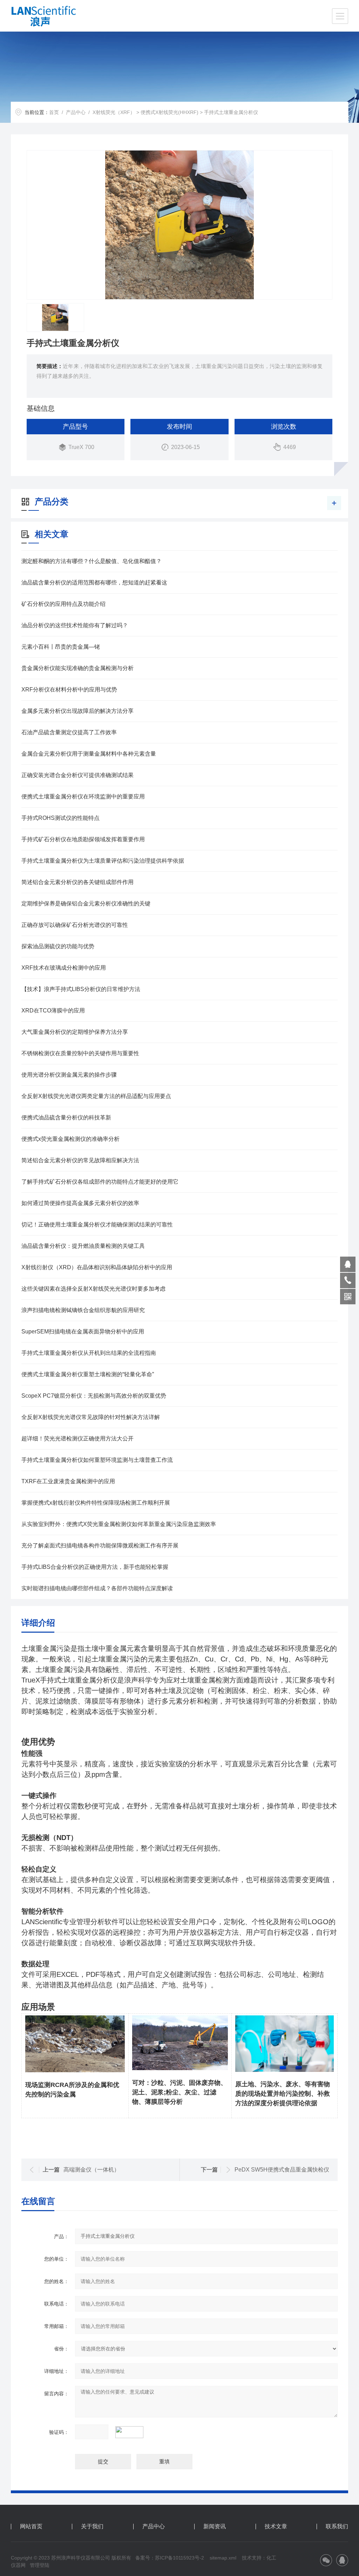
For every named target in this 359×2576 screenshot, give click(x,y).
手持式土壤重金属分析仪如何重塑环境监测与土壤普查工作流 (97, 1460)
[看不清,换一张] (133, 2432)
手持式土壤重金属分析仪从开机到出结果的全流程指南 (89, 1353)
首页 (54, 112)
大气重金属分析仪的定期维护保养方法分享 (75, 1032)
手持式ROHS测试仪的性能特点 (60, 818)
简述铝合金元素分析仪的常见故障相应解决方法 (80, 1160)
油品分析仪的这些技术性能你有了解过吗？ (75, 625)
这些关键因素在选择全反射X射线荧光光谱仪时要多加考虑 (93, 1289)
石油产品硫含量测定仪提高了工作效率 (69, 732)
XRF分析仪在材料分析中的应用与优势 (69, 690)
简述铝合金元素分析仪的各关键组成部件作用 (77, 882)
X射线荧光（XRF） (114, 112)
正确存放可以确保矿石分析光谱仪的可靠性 (75, 925)
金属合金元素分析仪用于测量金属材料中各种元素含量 (89, 754)
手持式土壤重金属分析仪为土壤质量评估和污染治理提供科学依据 (103, 861)
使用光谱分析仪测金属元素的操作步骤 (69, 1075)
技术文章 (276, 2527)
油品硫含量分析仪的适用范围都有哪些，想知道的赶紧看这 (94, 583)
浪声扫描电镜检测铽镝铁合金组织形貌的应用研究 (83, 1310)
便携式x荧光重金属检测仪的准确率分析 (70, 1139)
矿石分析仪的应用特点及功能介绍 (63, 604)
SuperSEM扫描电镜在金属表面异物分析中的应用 (83, 1332)
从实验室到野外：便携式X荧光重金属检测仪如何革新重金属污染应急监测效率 (119, 1524)
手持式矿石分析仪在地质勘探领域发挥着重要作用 (83, 839)
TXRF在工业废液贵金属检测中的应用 (68, 1481)
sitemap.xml (223, 2558)
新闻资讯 (215, 2527)
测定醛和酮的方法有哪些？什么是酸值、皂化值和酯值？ (92, 561)
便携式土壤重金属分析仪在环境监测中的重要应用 (83, 797)
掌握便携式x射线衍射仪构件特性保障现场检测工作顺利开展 (96, 1503)
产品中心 (76, 112)
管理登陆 (40, 2565)
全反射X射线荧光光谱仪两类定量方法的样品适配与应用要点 (96, 1096)
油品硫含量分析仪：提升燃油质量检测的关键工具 (83, 1246)
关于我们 (92, 2527)
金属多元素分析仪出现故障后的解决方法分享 (77, 711)
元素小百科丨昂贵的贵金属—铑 (61, 647)
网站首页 (31, 2527)
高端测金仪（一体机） (92, 2170)
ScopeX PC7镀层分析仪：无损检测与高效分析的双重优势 (94, 1396)
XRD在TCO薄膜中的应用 (53, 1011)
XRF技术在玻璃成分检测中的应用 (64, 968)
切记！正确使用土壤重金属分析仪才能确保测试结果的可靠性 (97, 1225)
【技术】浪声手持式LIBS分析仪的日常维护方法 (81, 989)
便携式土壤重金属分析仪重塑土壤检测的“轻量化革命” (88, 1374)
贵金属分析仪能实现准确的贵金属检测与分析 (77, 668)
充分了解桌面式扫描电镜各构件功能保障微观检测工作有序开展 (100, 1545)
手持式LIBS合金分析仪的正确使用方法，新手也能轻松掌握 (95, 1567)
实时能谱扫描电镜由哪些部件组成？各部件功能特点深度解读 (97, 1588)
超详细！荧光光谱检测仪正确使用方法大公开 (77, 1438)
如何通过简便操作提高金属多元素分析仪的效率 (80, 1203)
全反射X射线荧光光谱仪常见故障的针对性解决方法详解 (91, 1417)
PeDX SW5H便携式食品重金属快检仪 (282, 2170)
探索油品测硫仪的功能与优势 (58, 946)
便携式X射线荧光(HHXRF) (170, 112)
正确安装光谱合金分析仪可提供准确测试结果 (77, 775)
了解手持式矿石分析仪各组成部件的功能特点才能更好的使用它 (100, 1182)
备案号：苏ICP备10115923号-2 (170, 2558)
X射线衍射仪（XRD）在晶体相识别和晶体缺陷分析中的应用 (97, 1267)
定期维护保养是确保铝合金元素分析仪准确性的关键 (86, 904)
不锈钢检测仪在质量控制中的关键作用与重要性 (80, 1053)
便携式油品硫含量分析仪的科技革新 (66, 1118)
